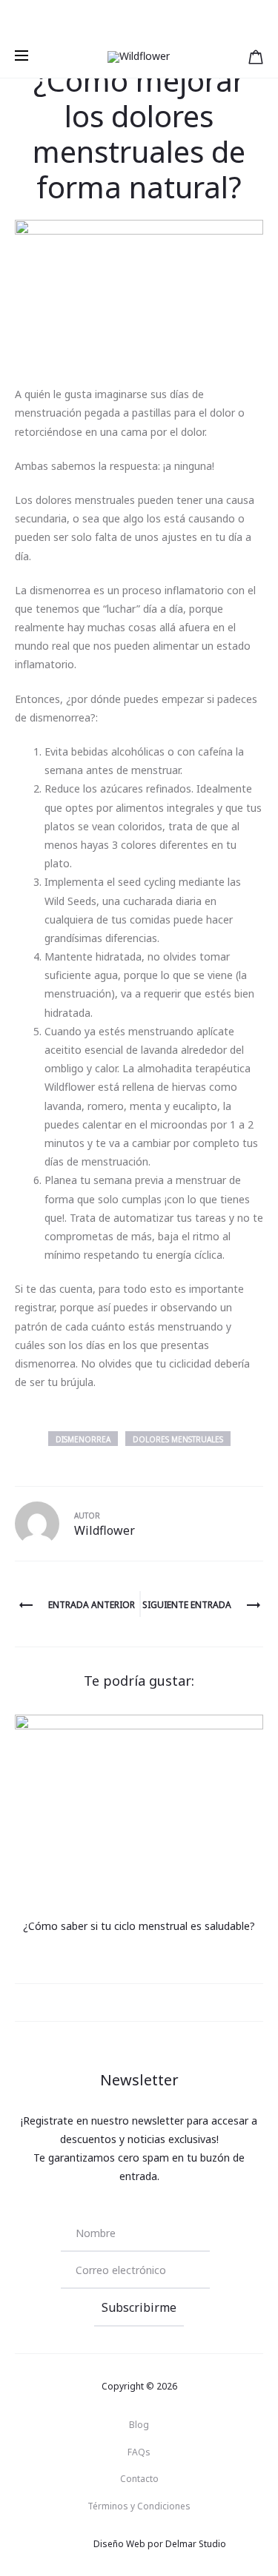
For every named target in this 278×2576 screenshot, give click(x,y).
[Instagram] (89, 2544)
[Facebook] (57, 2544)
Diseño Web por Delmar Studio (160, 2544)
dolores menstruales (178, 1439)
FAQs (139, 2452)
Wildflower (105, 1530)
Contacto (139, 2479)
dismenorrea (83, 1439)
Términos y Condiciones (139, 2506)
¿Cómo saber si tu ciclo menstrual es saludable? (139, 1926)
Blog (139, 2425)
